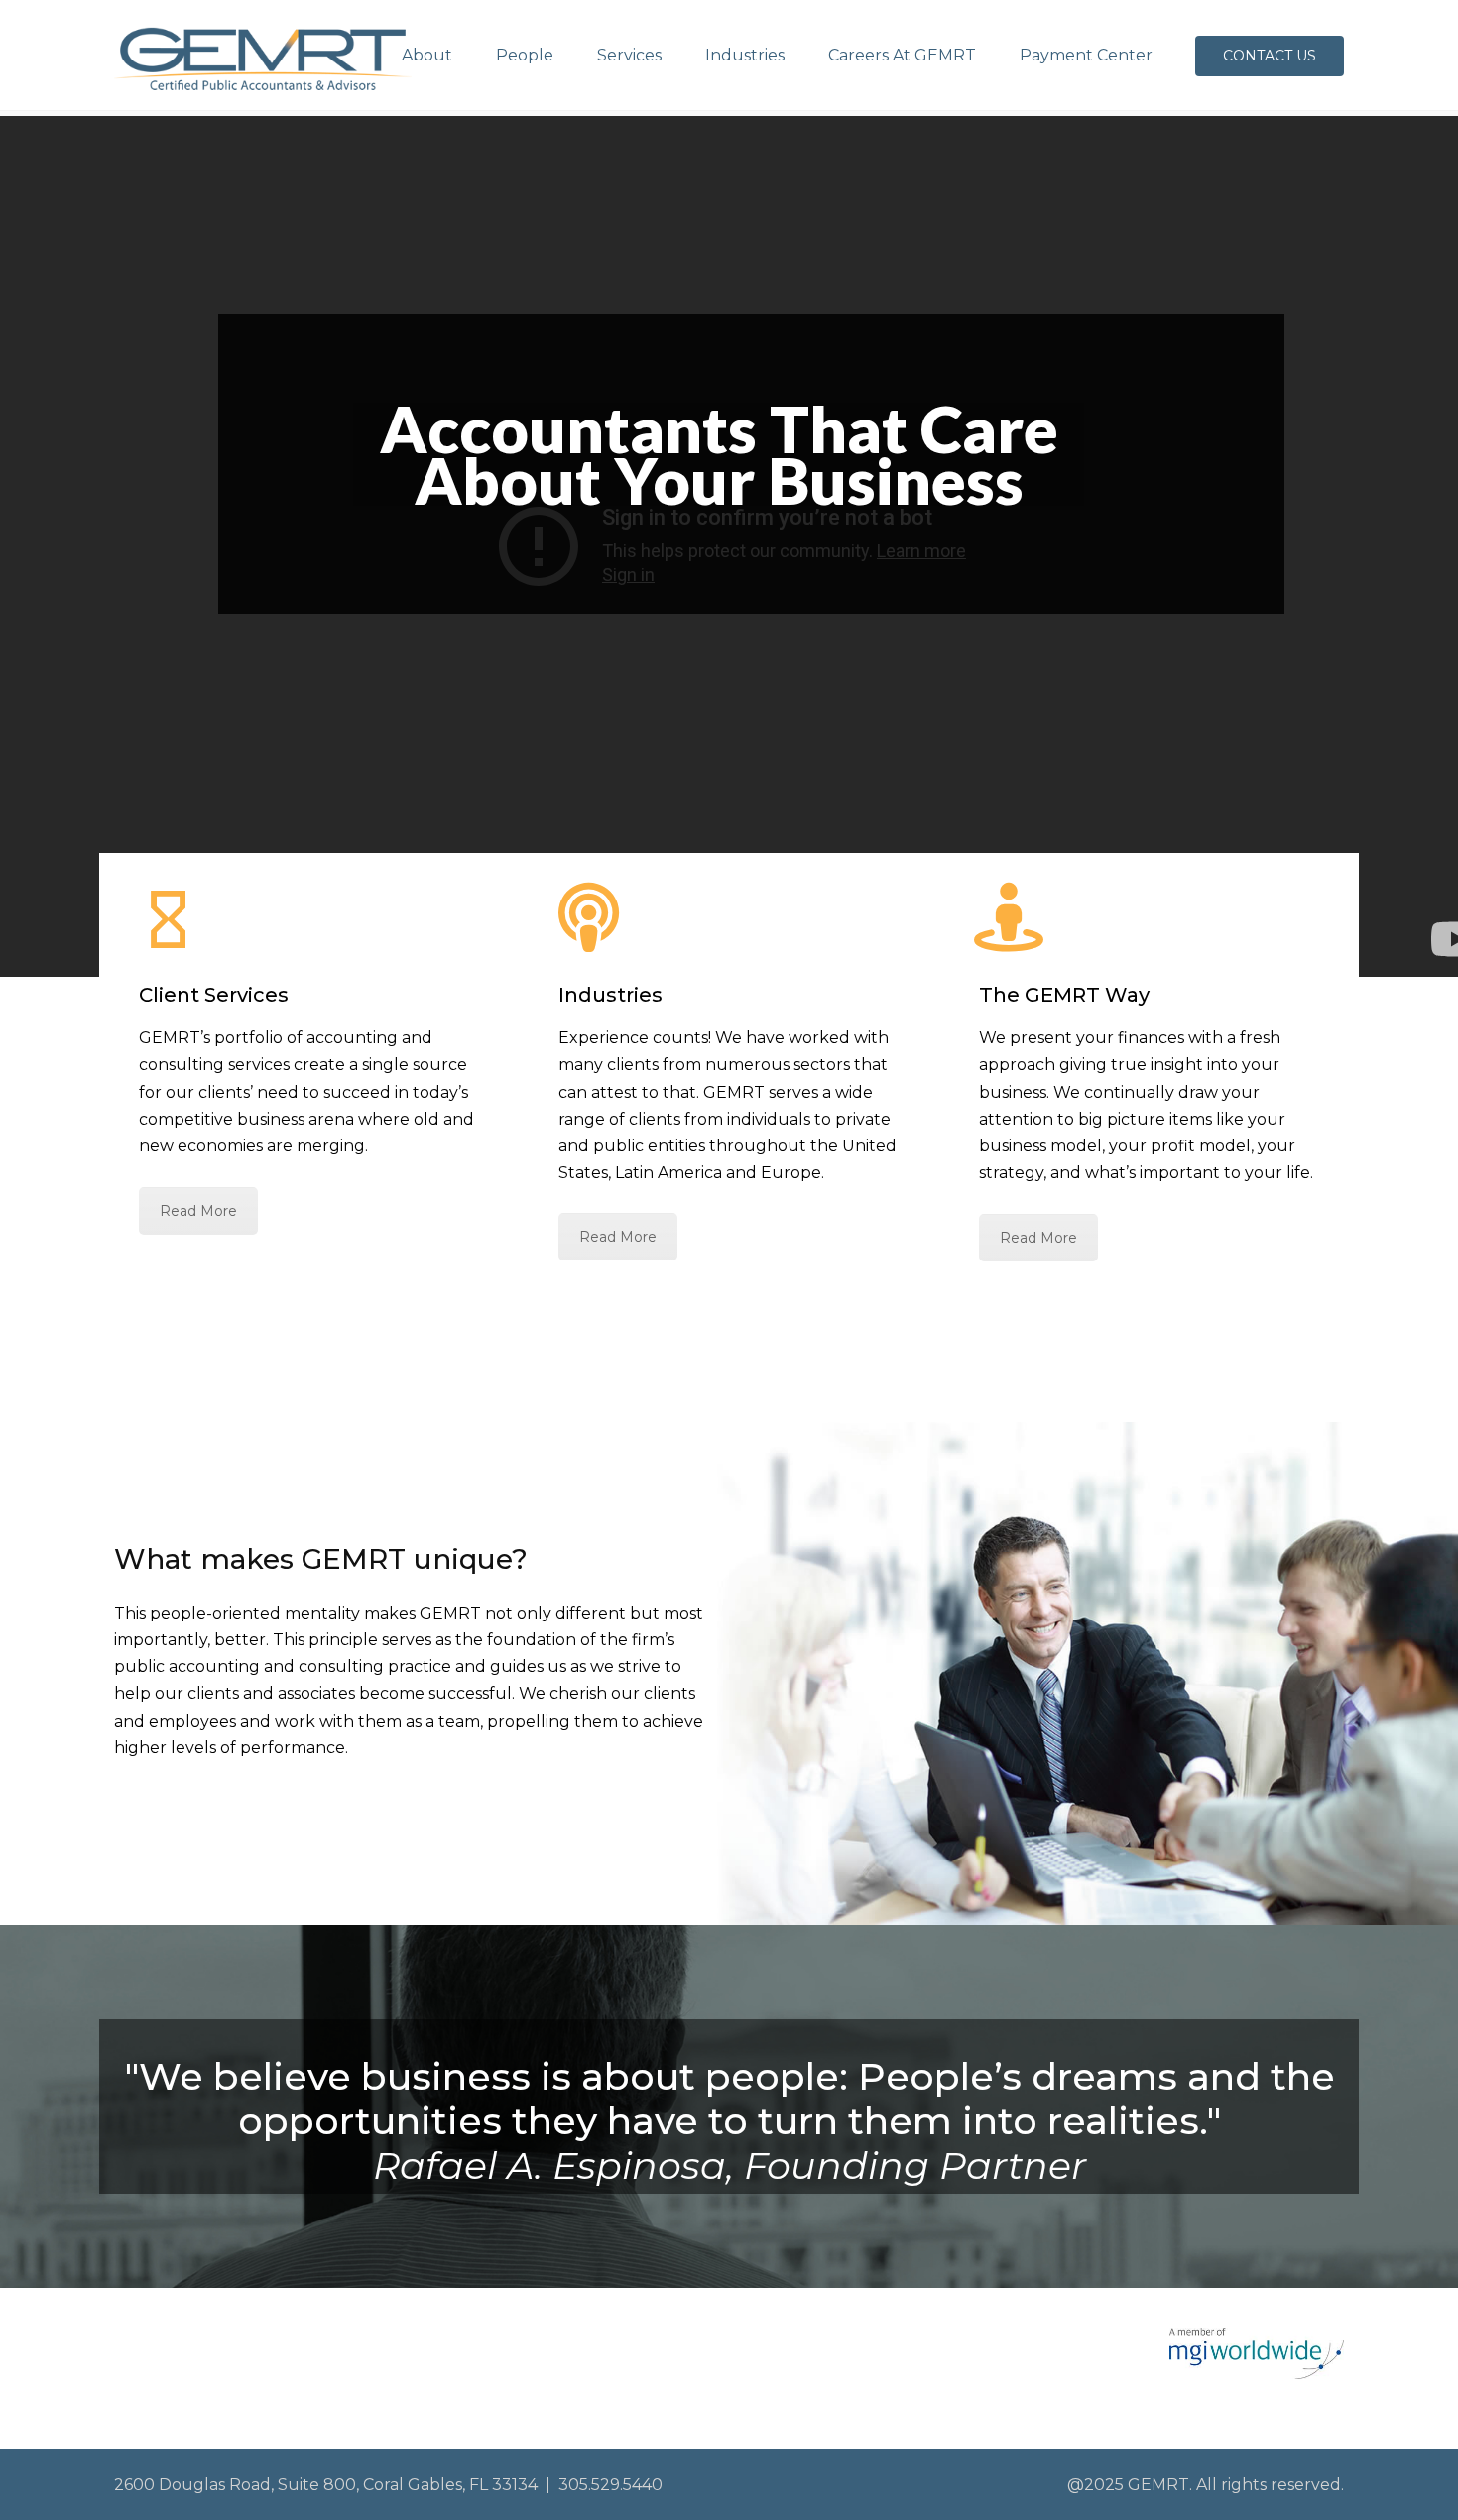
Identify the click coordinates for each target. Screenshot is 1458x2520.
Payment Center (1086, 55)
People (525, 55)
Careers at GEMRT (902, 55)
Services (629, 55)
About (427, 55)
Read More (198, 1211)
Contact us (1270, 56)
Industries (745, 55)
